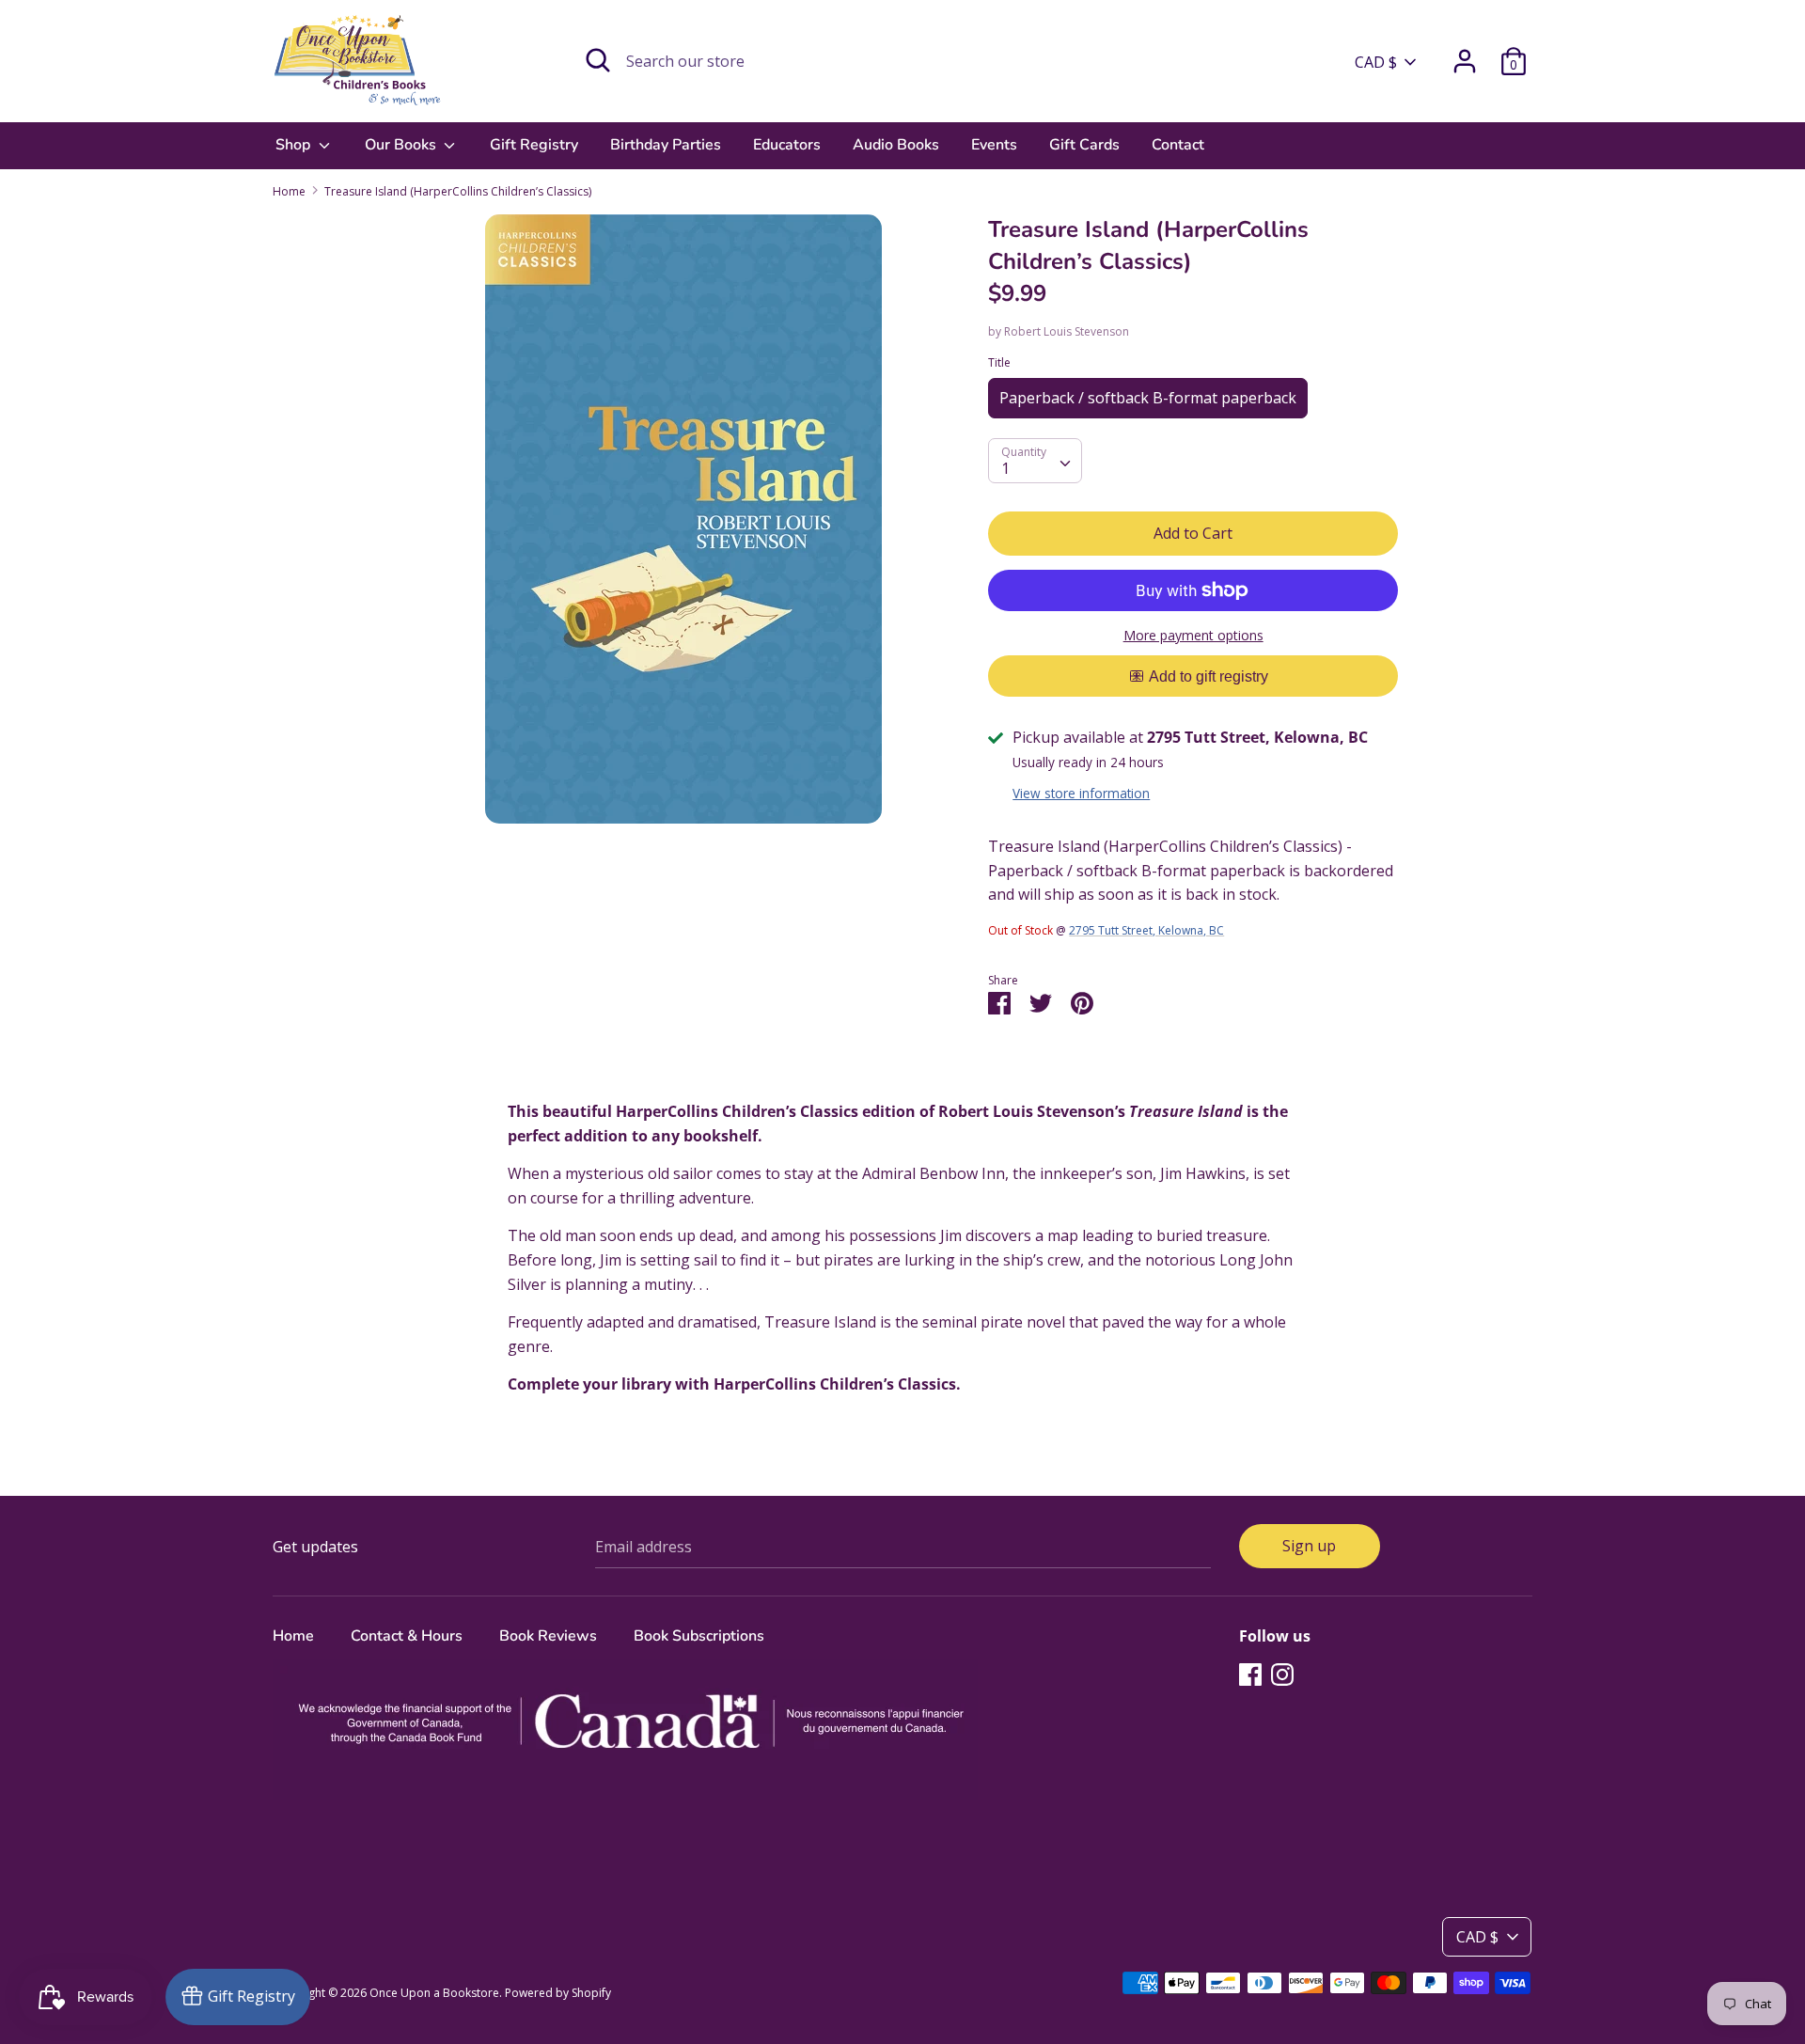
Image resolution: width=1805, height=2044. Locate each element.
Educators (787, 145)
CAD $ (1376, 62)
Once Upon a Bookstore (434, 1993)
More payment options (1193, 635)
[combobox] (1035, 461)
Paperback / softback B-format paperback (1148, 398)
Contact (1178, 145)
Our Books (402, 145)
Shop (295, 145)
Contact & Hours (407, 1636)
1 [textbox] (1005, 468)
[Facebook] (1250, 1674)
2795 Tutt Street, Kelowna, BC (1146, 930)
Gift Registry (534, 145)
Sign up (1309, 1546)
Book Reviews (548, 1636)
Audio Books (896, 145)
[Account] (1465, 54)
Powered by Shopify (558, 1993)
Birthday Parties (666, 145)
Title (999, 362)
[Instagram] (1282, 1674)
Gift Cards (1084, 145)
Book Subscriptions (699, 1636)
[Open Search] (598, 60)
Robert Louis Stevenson (1067, 331)
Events (994, 145)
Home (293, 1636)
